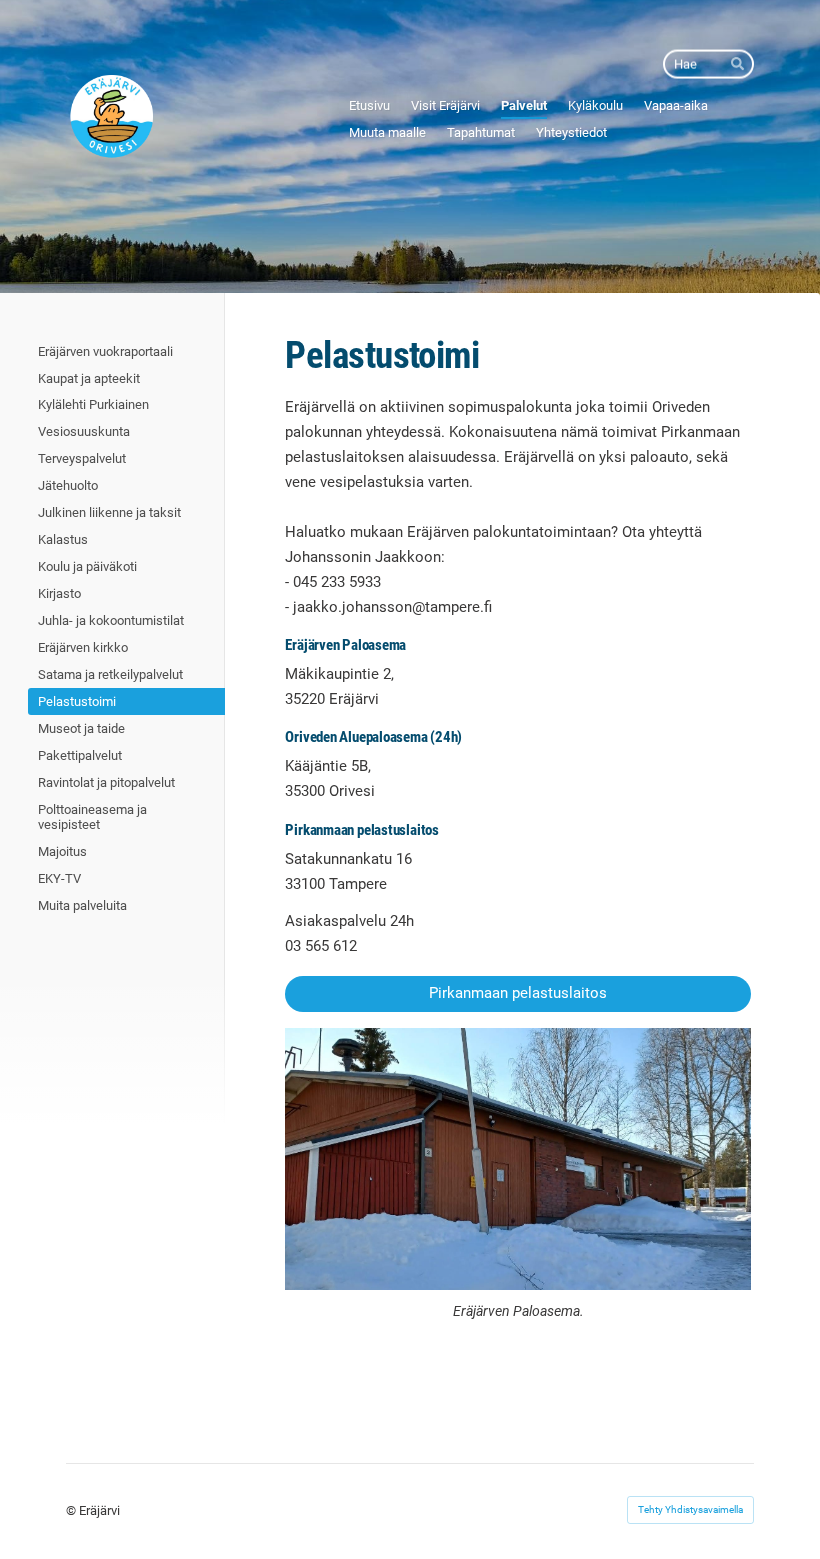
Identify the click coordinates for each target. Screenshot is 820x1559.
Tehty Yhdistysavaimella (690, 1509)
